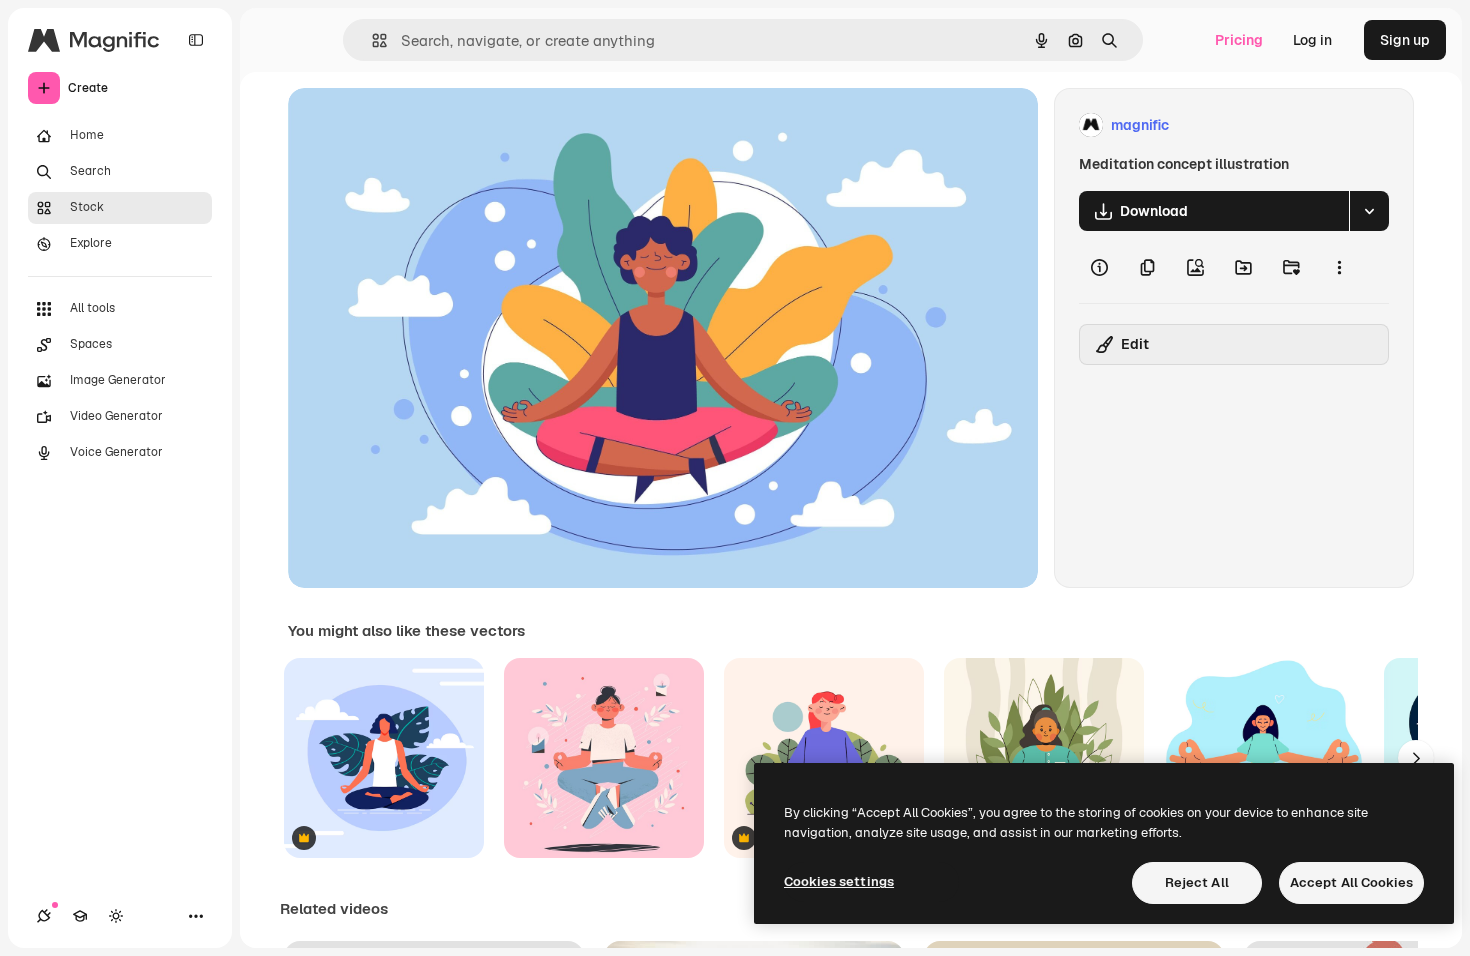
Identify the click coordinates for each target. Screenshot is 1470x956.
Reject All (1197, 882)
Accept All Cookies (1351, 882)
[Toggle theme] (116, 916)
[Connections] (44, 916)
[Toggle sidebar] (196, 40)
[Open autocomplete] (371, 40)
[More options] (1339, 267)
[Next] (1416, 758)
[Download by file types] (1369, 211)
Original (416, 125)
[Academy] (80, 916)
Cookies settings (839, 881)
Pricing (1239, 40)
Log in (1312, 40)
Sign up (1405, 40)
